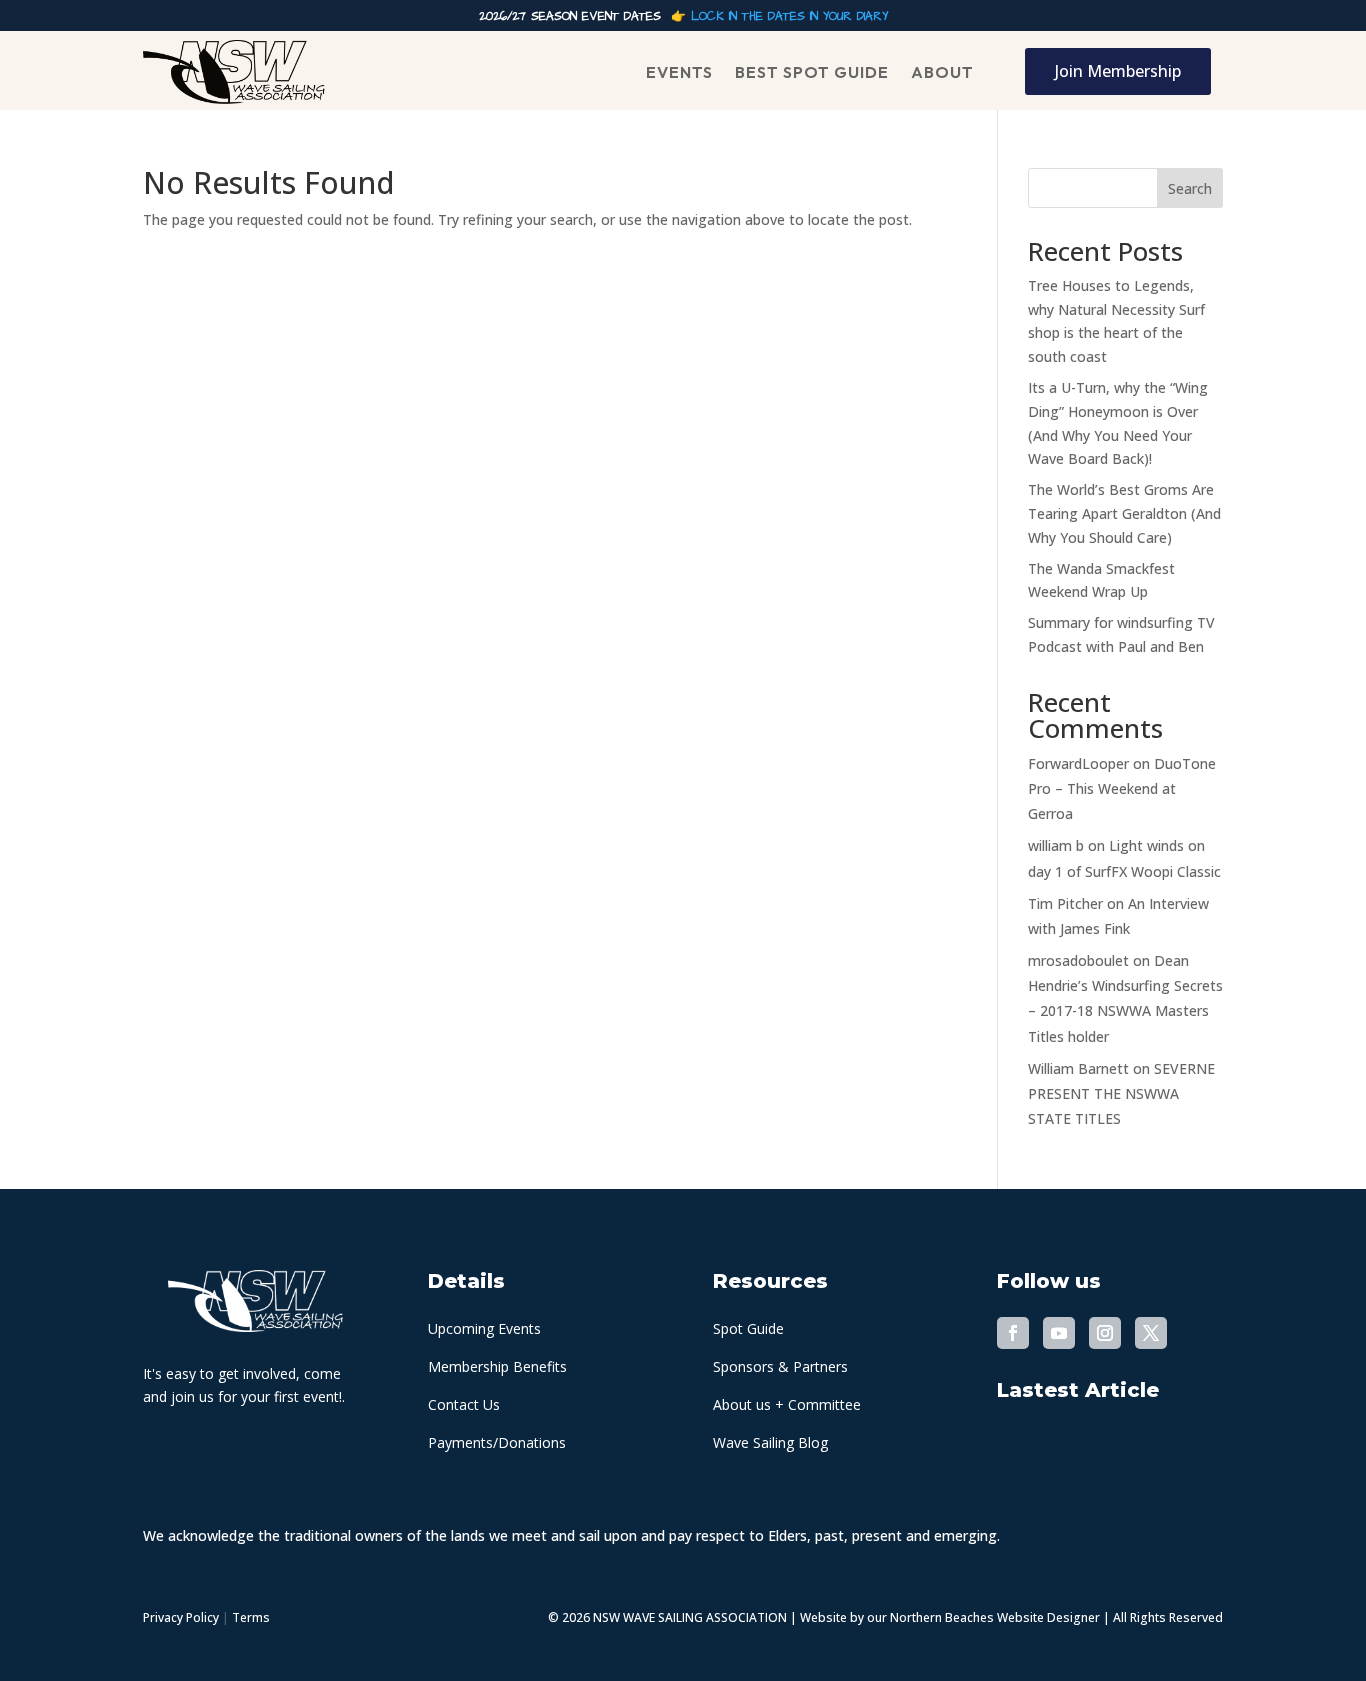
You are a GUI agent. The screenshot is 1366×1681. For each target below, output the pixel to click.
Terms (251, 1617)
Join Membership (1118, 71)
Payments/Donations (497, 1442)
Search (1190, 188)
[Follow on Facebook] (1013, 1333)
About (942, 72)
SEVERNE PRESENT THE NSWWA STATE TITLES (1121, 1093)
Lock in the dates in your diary (789, 16)
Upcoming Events (484, 1328)
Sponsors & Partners (780, 1366)
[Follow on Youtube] (1059, 1333)
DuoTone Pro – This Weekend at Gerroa (1122, 788)
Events (679, 72)
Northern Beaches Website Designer (996, 1617)
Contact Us (464, 1404)
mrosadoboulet (1078, 960)
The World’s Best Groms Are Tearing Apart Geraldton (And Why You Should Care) (1124, 513)
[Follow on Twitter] (1151, 1333)
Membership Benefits (497, 1366)
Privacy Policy (181, 1617)
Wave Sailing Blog (770, 1442)
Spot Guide (748, 1328)
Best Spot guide (812, 72)
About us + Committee (787, 1404)
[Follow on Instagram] (1105, 1333)
